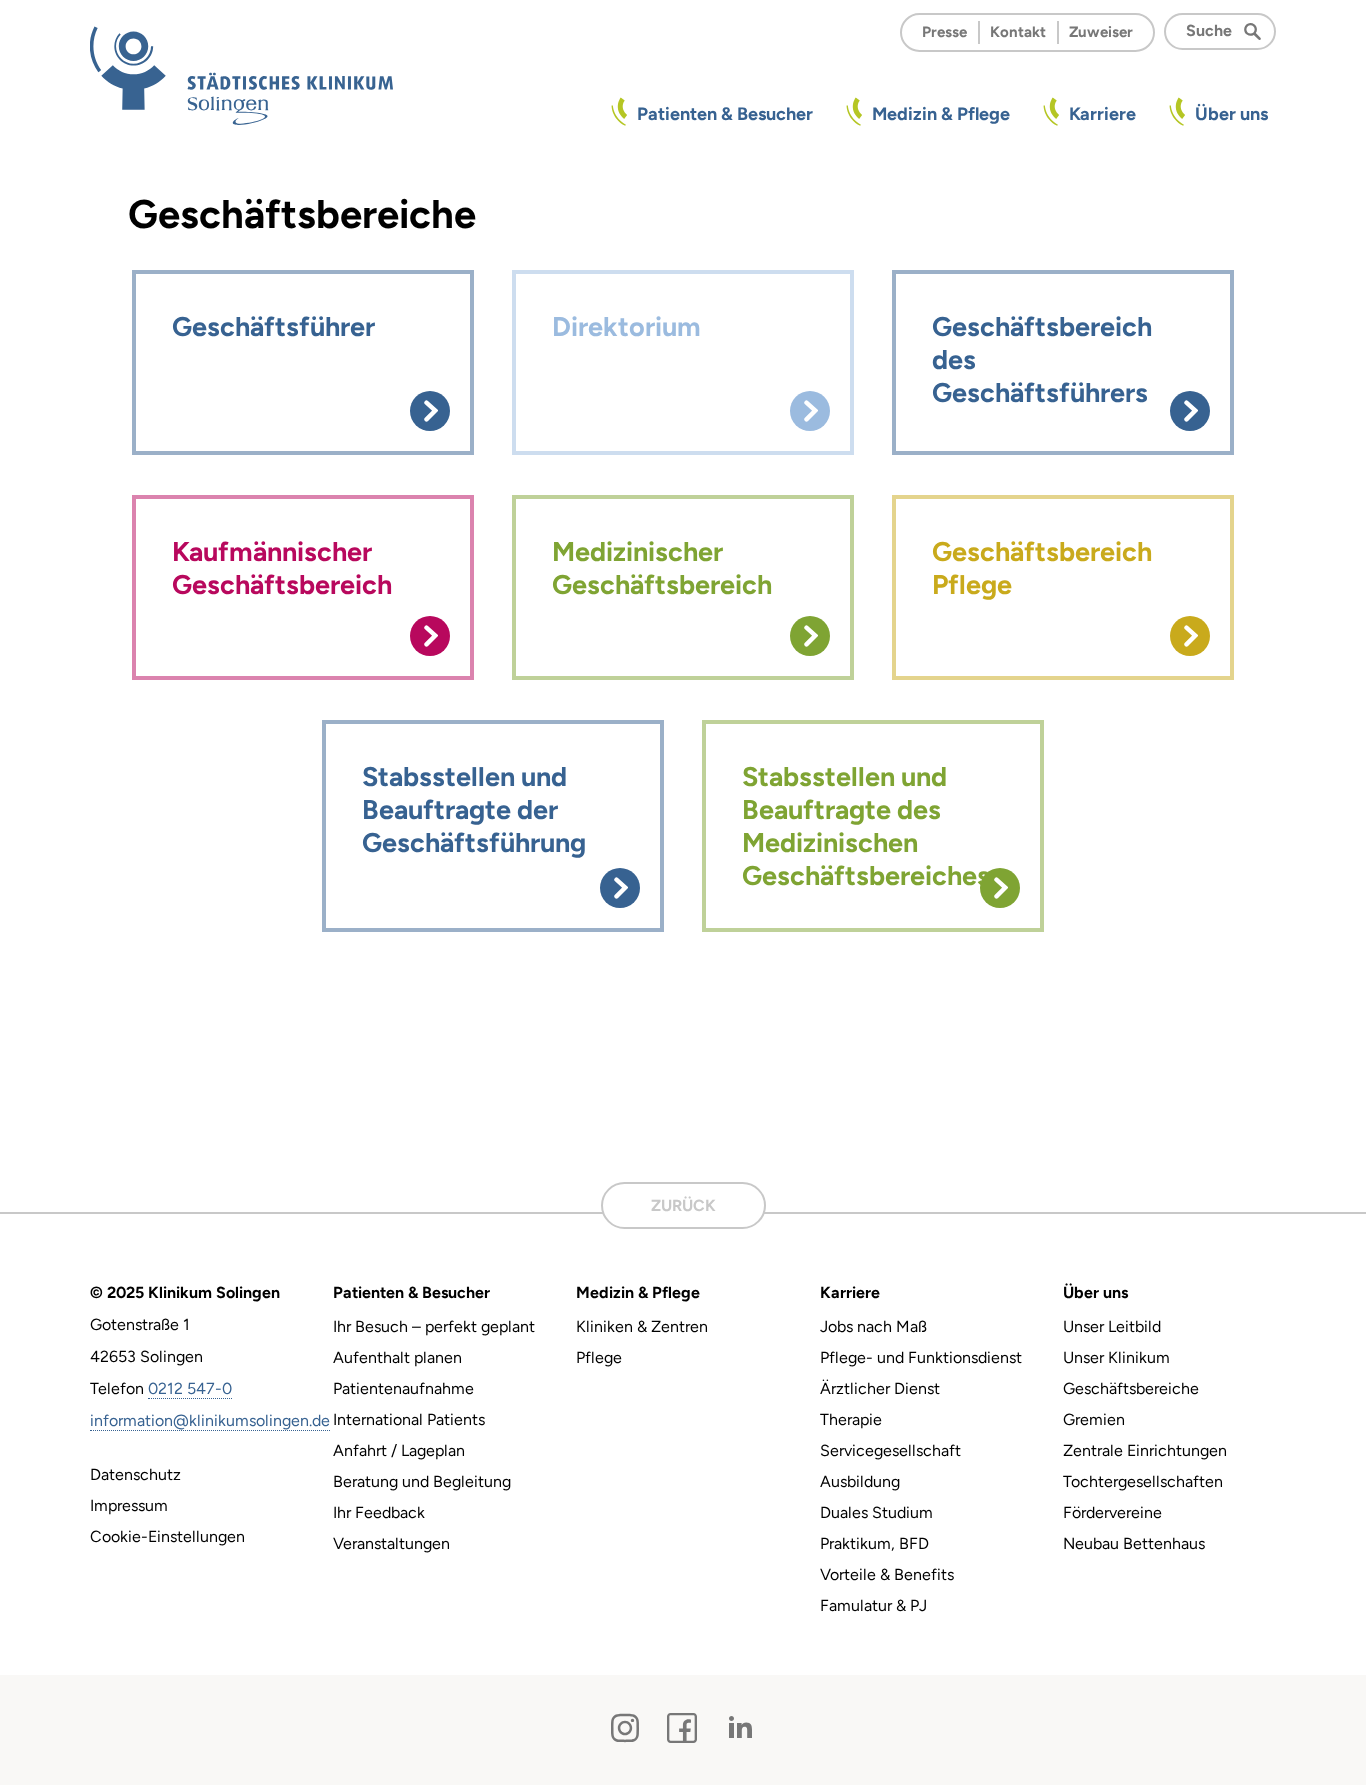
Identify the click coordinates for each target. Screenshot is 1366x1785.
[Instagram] (625, 1728)
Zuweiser (1101, 32)
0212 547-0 (190, 1388)
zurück (683, 1205)
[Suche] (1258, 30)
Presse (944, 32)
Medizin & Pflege (941, 114)
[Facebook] (682, 1728)
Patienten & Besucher (725, 114)
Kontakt (1018, 32)
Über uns (1231, 114)
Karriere (1102, 114)
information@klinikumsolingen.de (210, 1420)
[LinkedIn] (740, 1728)
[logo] (241, 75)
